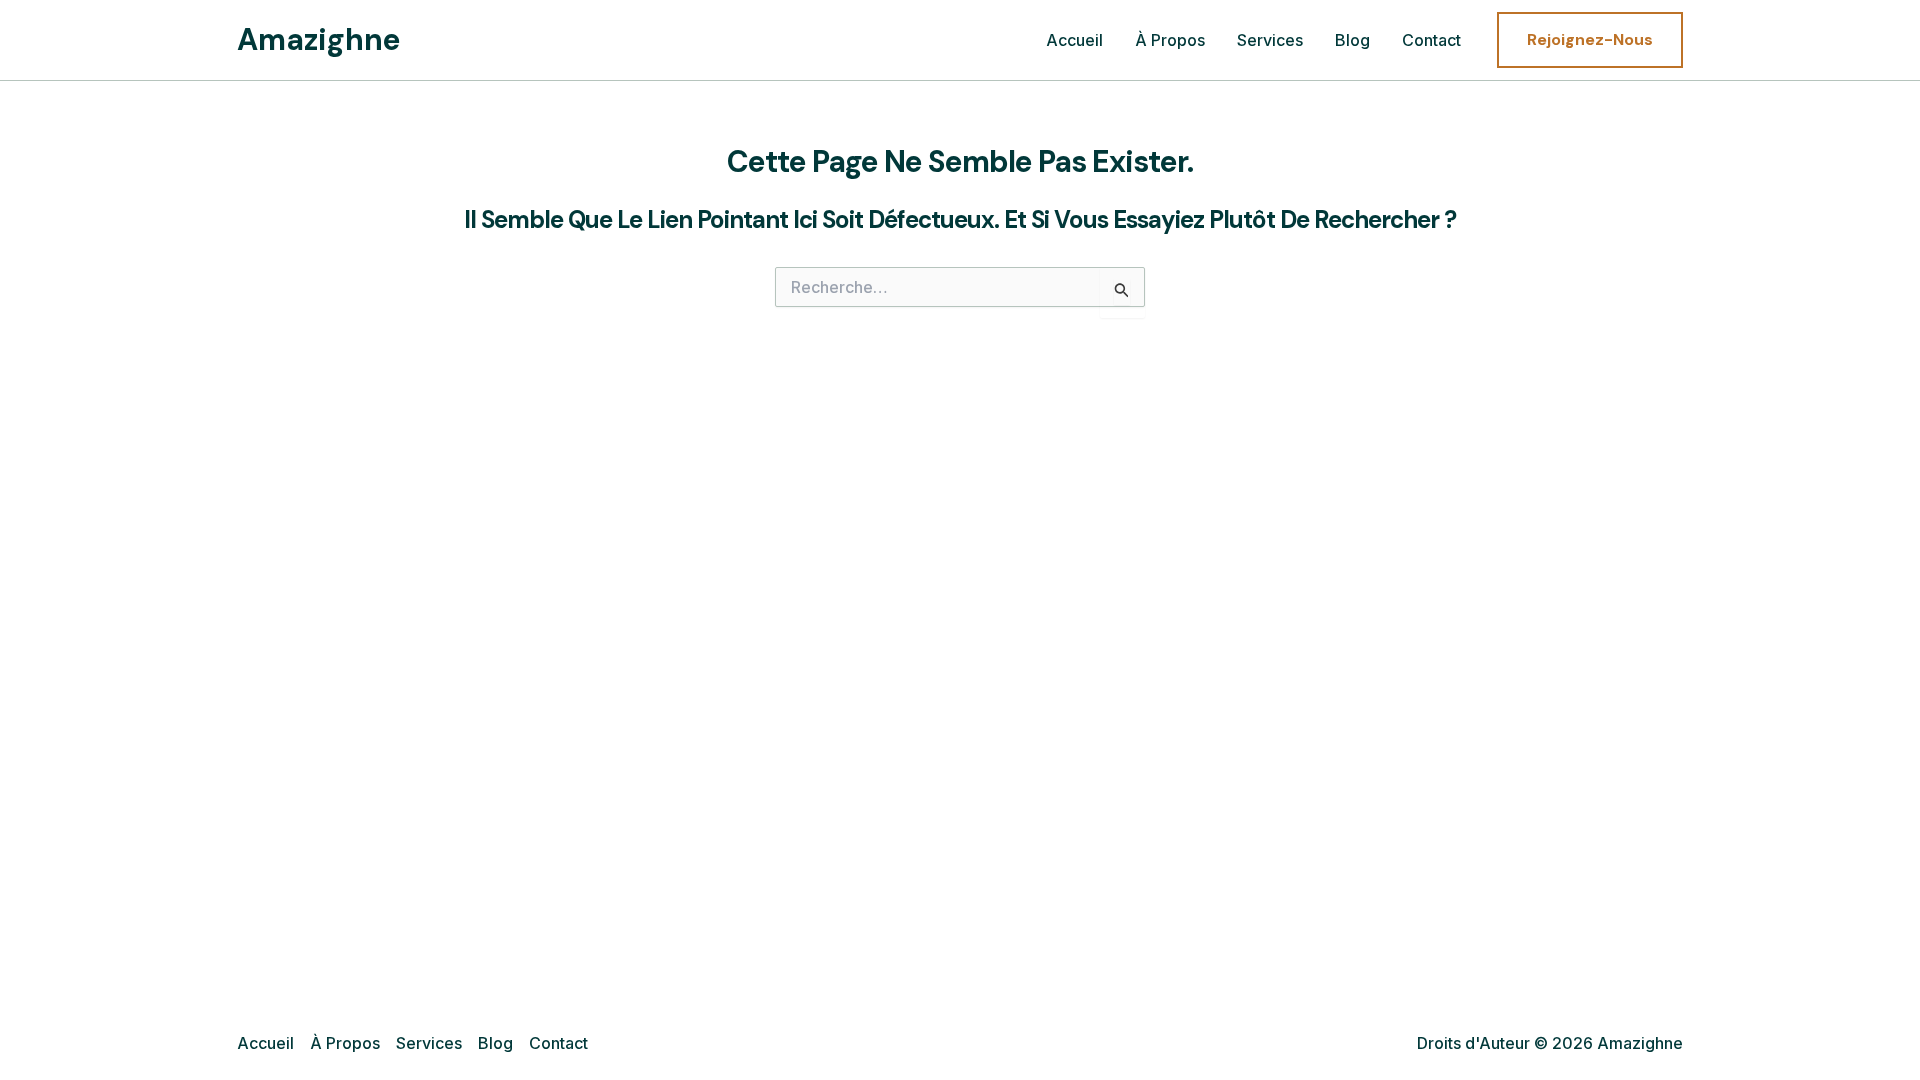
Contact (1431, 40)
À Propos (1170, 40)
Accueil (1074, 40)
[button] (1590, 40)
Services (1270, 40)
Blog (1352, 40)
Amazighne (319, 39)
